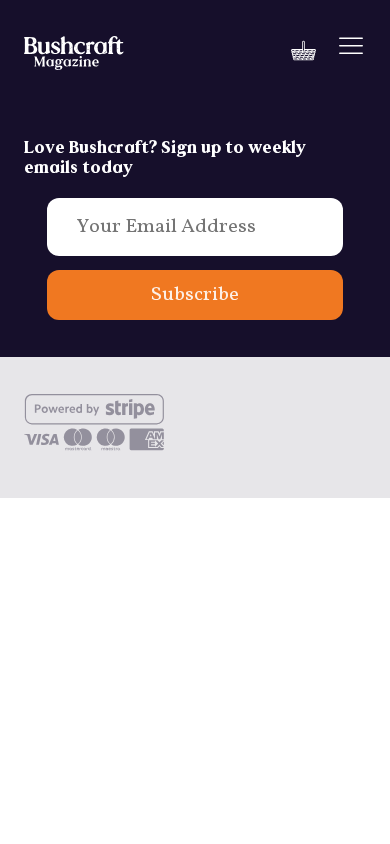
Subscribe (195, 295)
